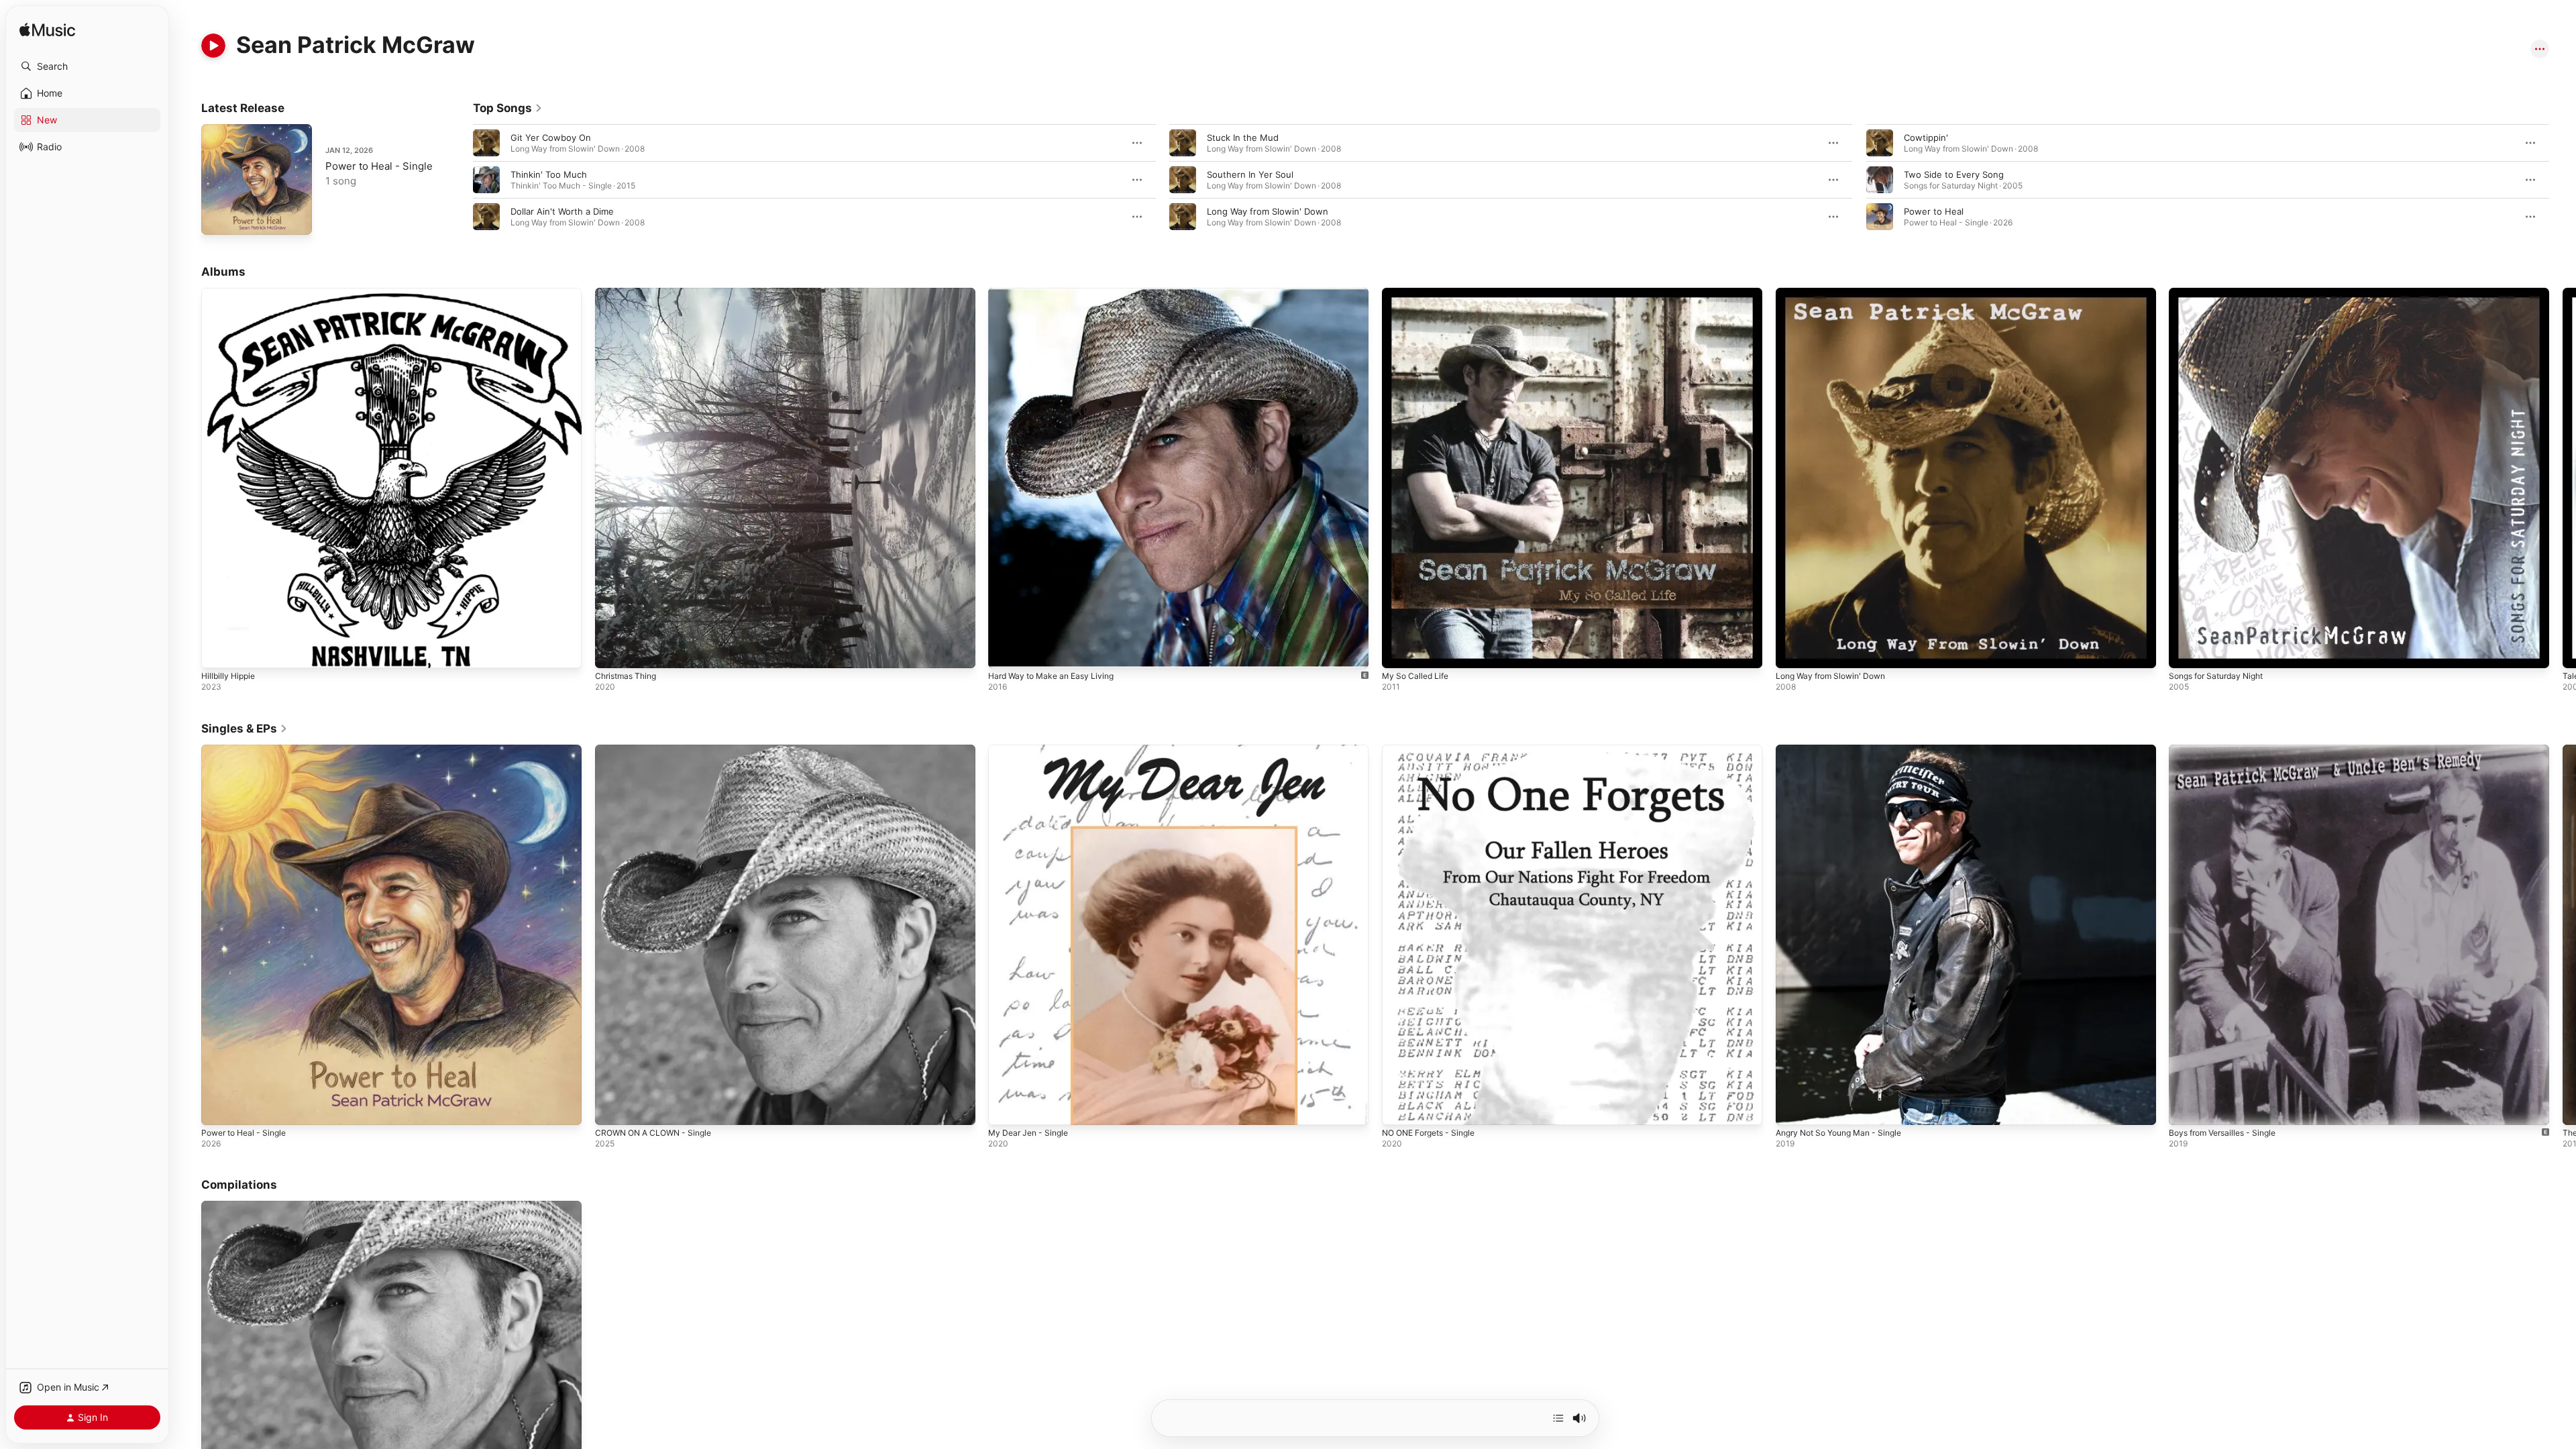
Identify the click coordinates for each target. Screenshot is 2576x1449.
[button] (87, 66)
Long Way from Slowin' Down (1268, 211)
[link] (508, 108)
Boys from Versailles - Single (2229, 750)
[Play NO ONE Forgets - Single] (1399, 1108)
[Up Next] (1558, 1418)
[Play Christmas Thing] (612, 651)
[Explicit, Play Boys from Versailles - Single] (2186, 1108)
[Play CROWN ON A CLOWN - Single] (612, 1108)
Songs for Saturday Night (2222, 293)
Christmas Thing (629, 293)
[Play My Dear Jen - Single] (1005, 1108)
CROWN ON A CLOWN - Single (659, 750)
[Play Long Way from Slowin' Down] (1792, 651)
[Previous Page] (460, 180)
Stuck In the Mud (1243, 138)
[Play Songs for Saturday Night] (2186, 651)
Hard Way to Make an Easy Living (1057, 293)
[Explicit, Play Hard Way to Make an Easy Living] (1005, 651)
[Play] (213, 46)
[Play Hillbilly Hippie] (218, 651)
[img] (47, 31)
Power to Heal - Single (379, 166)
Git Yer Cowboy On (551, 138)
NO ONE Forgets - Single (1434, 750)
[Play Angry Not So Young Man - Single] (1792, 1108)
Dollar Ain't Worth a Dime (562, 211)
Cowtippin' (1926, 138)
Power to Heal (1934, 211)
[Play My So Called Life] (1399, 651)
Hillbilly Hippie (230, 293)
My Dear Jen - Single (1032, 750)
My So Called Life (1418, 293)
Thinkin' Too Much (549, 174)
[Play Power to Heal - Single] (218, 218)
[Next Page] (2563, 180)
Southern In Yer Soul (1250, 174)
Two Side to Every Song (1954, 174)
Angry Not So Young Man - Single (1846, 750)
